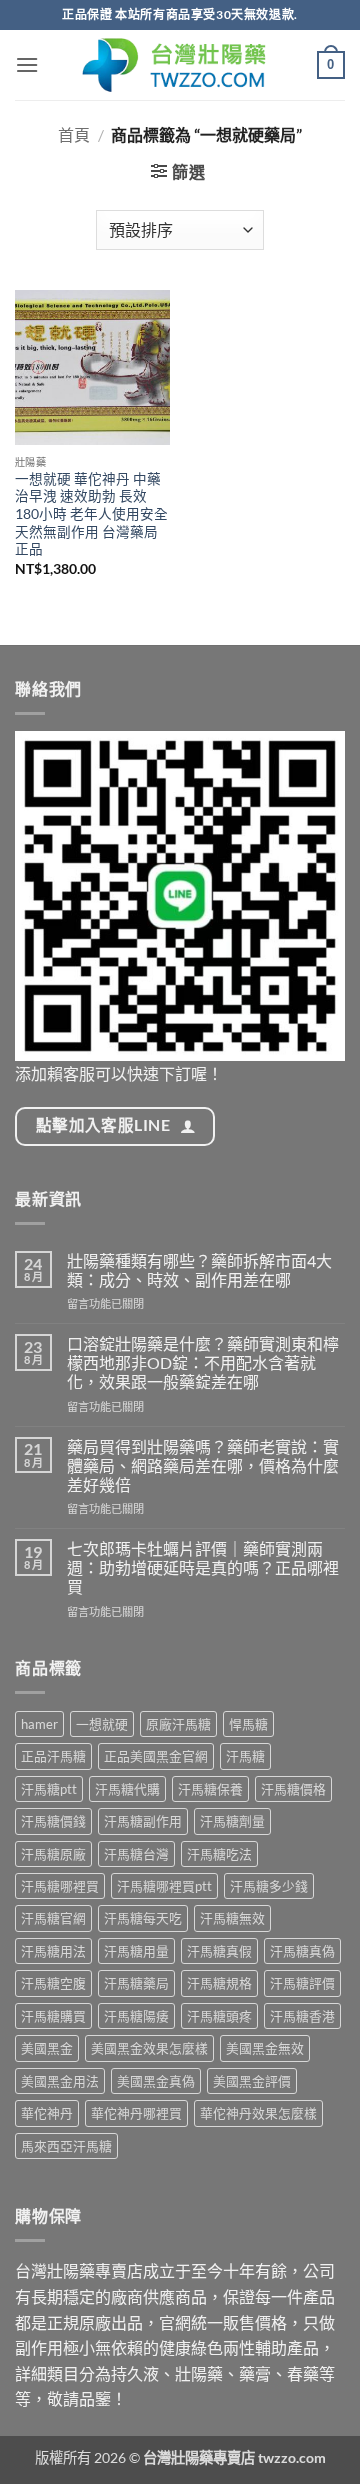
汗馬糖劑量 (232, 1821)
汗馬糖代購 (127, 1789)
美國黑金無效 (265, 2048)
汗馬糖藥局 (136, 1983)
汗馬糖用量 (136, 1951)
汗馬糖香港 (302, 2016)
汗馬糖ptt (49, 1789)
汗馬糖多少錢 (269, 1886)
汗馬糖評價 (302, 1983)
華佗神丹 (47, 2113)
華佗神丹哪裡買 (136, 2113)
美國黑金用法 (60, 2081)
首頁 (74, 134)
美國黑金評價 (252, 2081)
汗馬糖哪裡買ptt (164, 1886)
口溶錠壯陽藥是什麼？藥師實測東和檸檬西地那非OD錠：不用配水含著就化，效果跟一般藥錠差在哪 (203, 1362)
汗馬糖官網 (53, 1918)
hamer (39, 1724)
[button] (27, 64)
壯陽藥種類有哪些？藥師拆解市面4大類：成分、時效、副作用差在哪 (199, 1270)
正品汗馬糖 (53, 1756)
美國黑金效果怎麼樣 (149, 2048)
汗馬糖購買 (53, 2016)
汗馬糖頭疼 (219, 2016)
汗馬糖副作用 (143, 1821)
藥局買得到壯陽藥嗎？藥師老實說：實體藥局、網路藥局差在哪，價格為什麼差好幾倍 (203, 1465)
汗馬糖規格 (219, 1983)
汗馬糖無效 (232, 1918)
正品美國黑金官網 (156, 1756)
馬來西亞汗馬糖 (66, 2146)
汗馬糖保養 (210, 1789)
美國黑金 (47, 2048)
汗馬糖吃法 (219, 1854)
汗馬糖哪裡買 (60, 1886)
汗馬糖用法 (53, 1951)
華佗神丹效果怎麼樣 (258, 2113)
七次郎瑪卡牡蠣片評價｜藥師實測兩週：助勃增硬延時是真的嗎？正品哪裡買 (203, 1567)
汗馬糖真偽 (302, 1951)
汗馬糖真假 (219, 1951)
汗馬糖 (245, 1756)
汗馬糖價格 (293, 1789)
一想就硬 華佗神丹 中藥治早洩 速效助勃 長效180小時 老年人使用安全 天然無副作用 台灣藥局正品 (91, 514)
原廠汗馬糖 (178, 1724)
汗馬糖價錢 (53, 1821)
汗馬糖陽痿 (136, 2016)
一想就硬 (102, 1724)
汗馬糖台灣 (136, 1854)
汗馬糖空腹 (53, 1983)
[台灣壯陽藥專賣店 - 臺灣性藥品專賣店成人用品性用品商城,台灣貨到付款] (180, 64)
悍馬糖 (248, 1724)
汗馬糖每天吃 (143, 1918)
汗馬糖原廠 (53, 1854)
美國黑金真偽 (156, 2081)
